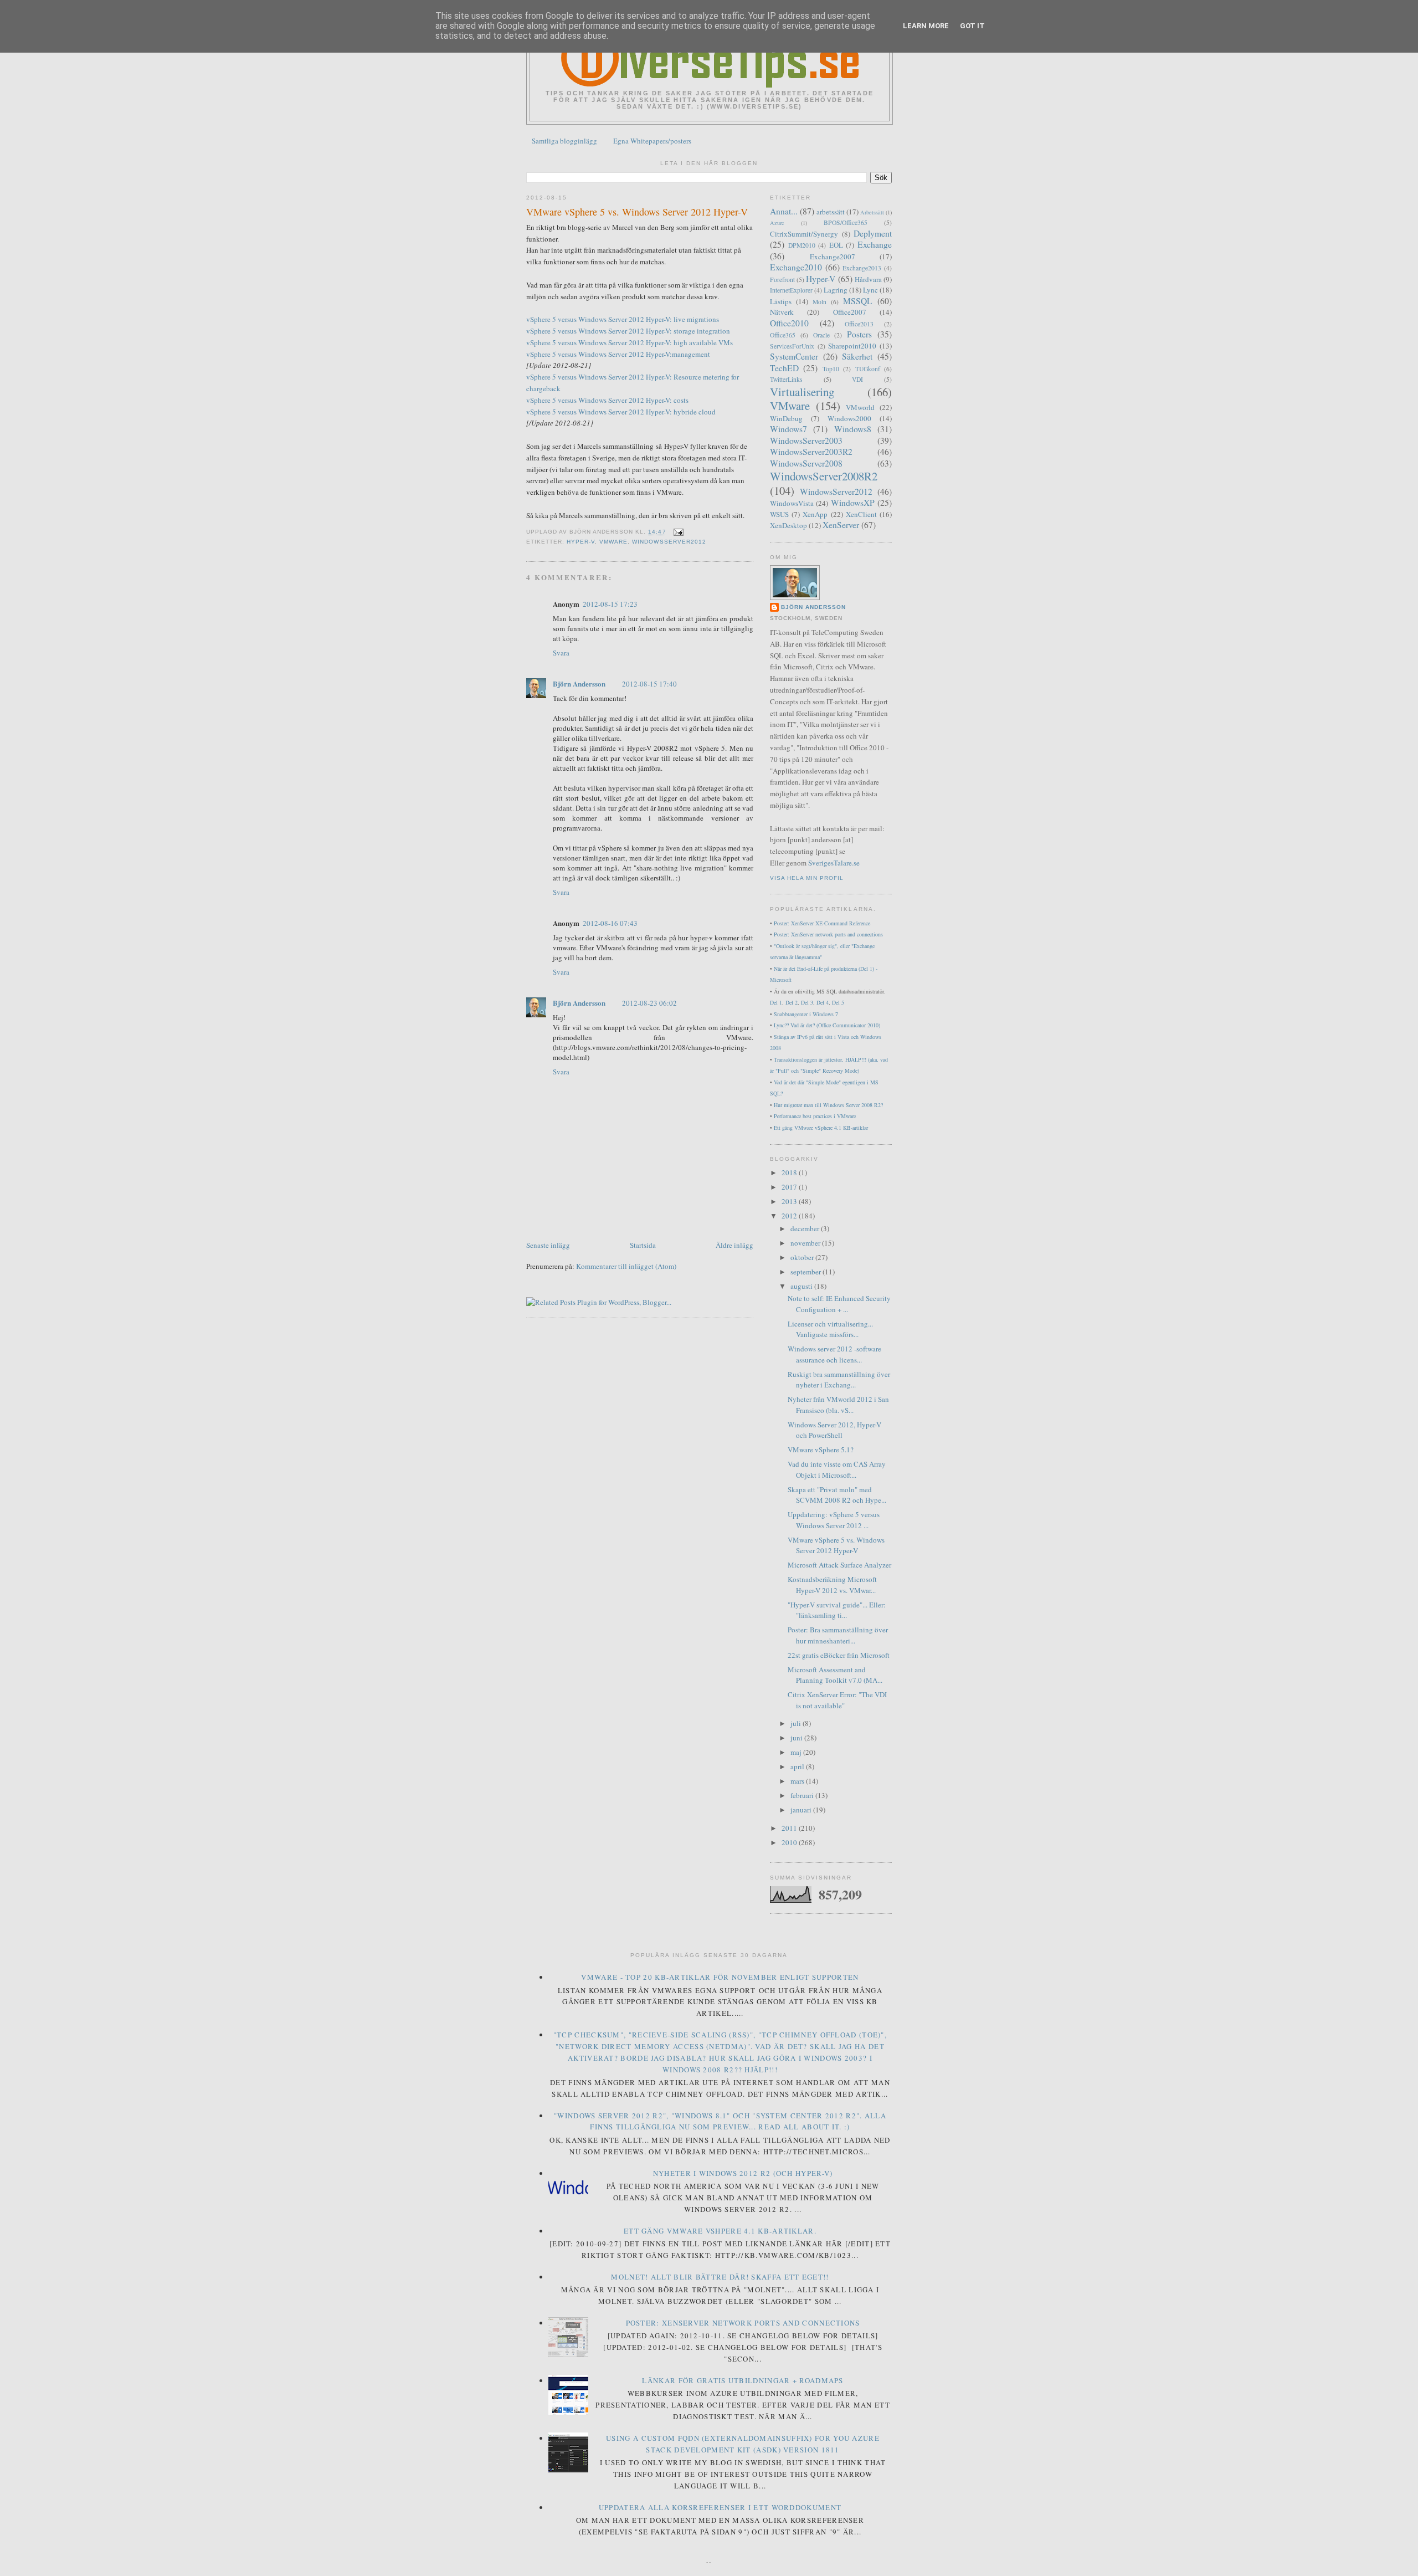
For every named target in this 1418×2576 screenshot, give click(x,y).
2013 (790, 1201)
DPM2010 (802, 245)
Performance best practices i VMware (815, 1116)
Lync (870, 290)
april (798, 1766)
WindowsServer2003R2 (811, 452)
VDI (857, 379)
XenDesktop (788, 525)
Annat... (784, 211)
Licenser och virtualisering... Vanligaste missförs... (830, 1329)
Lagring (836, 290)
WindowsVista (792, 503)
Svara (561, 653)
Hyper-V (581, 542)
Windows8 (853, 429)
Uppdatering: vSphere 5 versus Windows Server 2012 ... (834, 1520)
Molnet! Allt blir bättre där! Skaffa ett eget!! (720, 2277)
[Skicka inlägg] (677, 532)
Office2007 (850, 312)
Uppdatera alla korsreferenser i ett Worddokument (720, 2507)
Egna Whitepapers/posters (652, 141)
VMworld (860, 407)
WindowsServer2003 (806, 441)
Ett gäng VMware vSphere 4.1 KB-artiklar (821, 1128)
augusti (802, 1286)
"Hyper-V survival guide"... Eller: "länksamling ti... (837, 1610)
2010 (790, 1842)
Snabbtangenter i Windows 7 (806, 1014)
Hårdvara (868, 279)
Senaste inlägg (548, 1245)
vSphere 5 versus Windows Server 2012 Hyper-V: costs (607, 400)
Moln (820, 302)
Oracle (821, 335)
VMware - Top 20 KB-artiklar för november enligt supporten (720, 1977)
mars (798, 1781)
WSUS (779, 514)
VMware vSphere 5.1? (821, 1450)
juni (797, 1738)
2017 (790, 1187)
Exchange (875, 244)
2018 (790, 1172)
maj (797, 1752)
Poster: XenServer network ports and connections (828, 934)
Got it (972, 26)
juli (797, 1723)
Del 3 (807, 1002)
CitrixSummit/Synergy (804, 234)
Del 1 (776, 1002)
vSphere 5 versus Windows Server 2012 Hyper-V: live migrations (623, 319)
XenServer (841, 525)
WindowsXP (853, 503)
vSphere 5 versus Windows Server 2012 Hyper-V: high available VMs (630, 342)
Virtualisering (802, 392)
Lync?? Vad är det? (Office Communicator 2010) (827, 1025)
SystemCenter (794, 356)
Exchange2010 (796, 267)
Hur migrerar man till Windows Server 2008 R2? (828, 1105)
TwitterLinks (786, 379)
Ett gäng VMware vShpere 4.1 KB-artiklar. (720, 2231)
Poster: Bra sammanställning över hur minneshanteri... (838, 1635)
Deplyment (873, 233)
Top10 (831, 369)
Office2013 (859, 324)
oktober (803, 1257)
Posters (859, 334)
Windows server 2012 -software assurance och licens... (834, 1354)
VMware (613, 542)
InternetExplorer (791, 290)
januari (802, 1810)
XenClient (861, 514)
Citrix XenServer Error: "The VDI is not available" (837, 1700)
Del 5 (838, 1002)
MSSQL (858, 301)
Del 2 (792, 1002)
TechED (784, 368)
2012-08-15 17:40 (649, 684)
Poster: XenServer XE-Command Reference (822, 923)
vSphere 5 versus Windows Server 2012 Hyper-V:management (618, 354)
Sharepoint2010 (852, 346)
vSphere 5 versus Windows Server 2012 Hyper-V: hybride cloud (621, 412)
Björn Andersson (579, 683)
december (806, 1228)
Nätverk (782, 312)
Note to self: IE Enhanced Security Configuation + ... (839, 1304)
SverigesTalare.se (834, 863)
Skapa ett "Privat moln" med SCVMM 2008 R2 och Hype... (837, 1495)
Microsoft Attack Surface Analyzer (839, 1565)
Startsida (643, 1245)
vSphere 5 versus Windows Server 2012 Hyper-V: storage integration (628, 331)
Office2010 (789, 323)
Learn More (926, 26)
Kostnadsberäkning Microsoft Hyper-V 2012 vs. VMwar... (832, 1585)
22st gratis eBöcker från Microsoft (839, 1655)
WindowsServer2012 (669, 542)
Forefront (782, 280)
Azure (777, 223)
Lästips (781, 301)
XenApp (815, 514)
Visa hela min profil (807, 878)
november (806, 1243)
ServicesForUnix (792, 346)
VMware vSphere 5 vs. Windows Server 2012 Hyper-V (637, 212)
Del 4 (823, 1002)
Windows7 (788, 429)
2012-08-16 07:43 (610, 923)
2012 (790, 1216)
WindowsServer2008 (806, 463)
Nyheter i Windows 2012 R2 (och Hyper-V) (743, 2173)
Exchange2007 (833, 257)
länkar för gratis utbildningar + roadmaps (743, 2380)
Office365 (783, 335)
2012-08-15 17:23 (610, 604)
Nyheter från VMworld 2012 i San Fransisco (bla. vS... (838, 1405)
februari (803, 1795)
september (806, 1272)
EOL (836, 245)
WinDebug (786, 418)
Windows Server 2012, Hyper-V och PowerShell (834, 1430)
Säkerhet (857, 356)
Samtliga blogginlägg (564, 141)
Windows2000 (849, 418)
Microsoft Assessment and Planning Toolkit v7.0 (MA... (835, 1675)
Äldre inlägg (734, 1245)
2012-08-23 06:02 (649, 1003)
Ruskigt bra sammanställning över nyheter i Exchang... (839, 1380)
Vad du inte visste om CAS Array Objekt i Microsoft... (837, 1469)
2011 (790, 1828)
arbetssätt (831, 212)
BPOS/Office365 (846, 222)
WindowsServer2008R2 (824, 476)
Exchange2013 (862, 268)
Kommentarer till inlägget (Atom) (626, 1266)
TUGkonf (868, 369)
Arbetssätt (872, 212)
